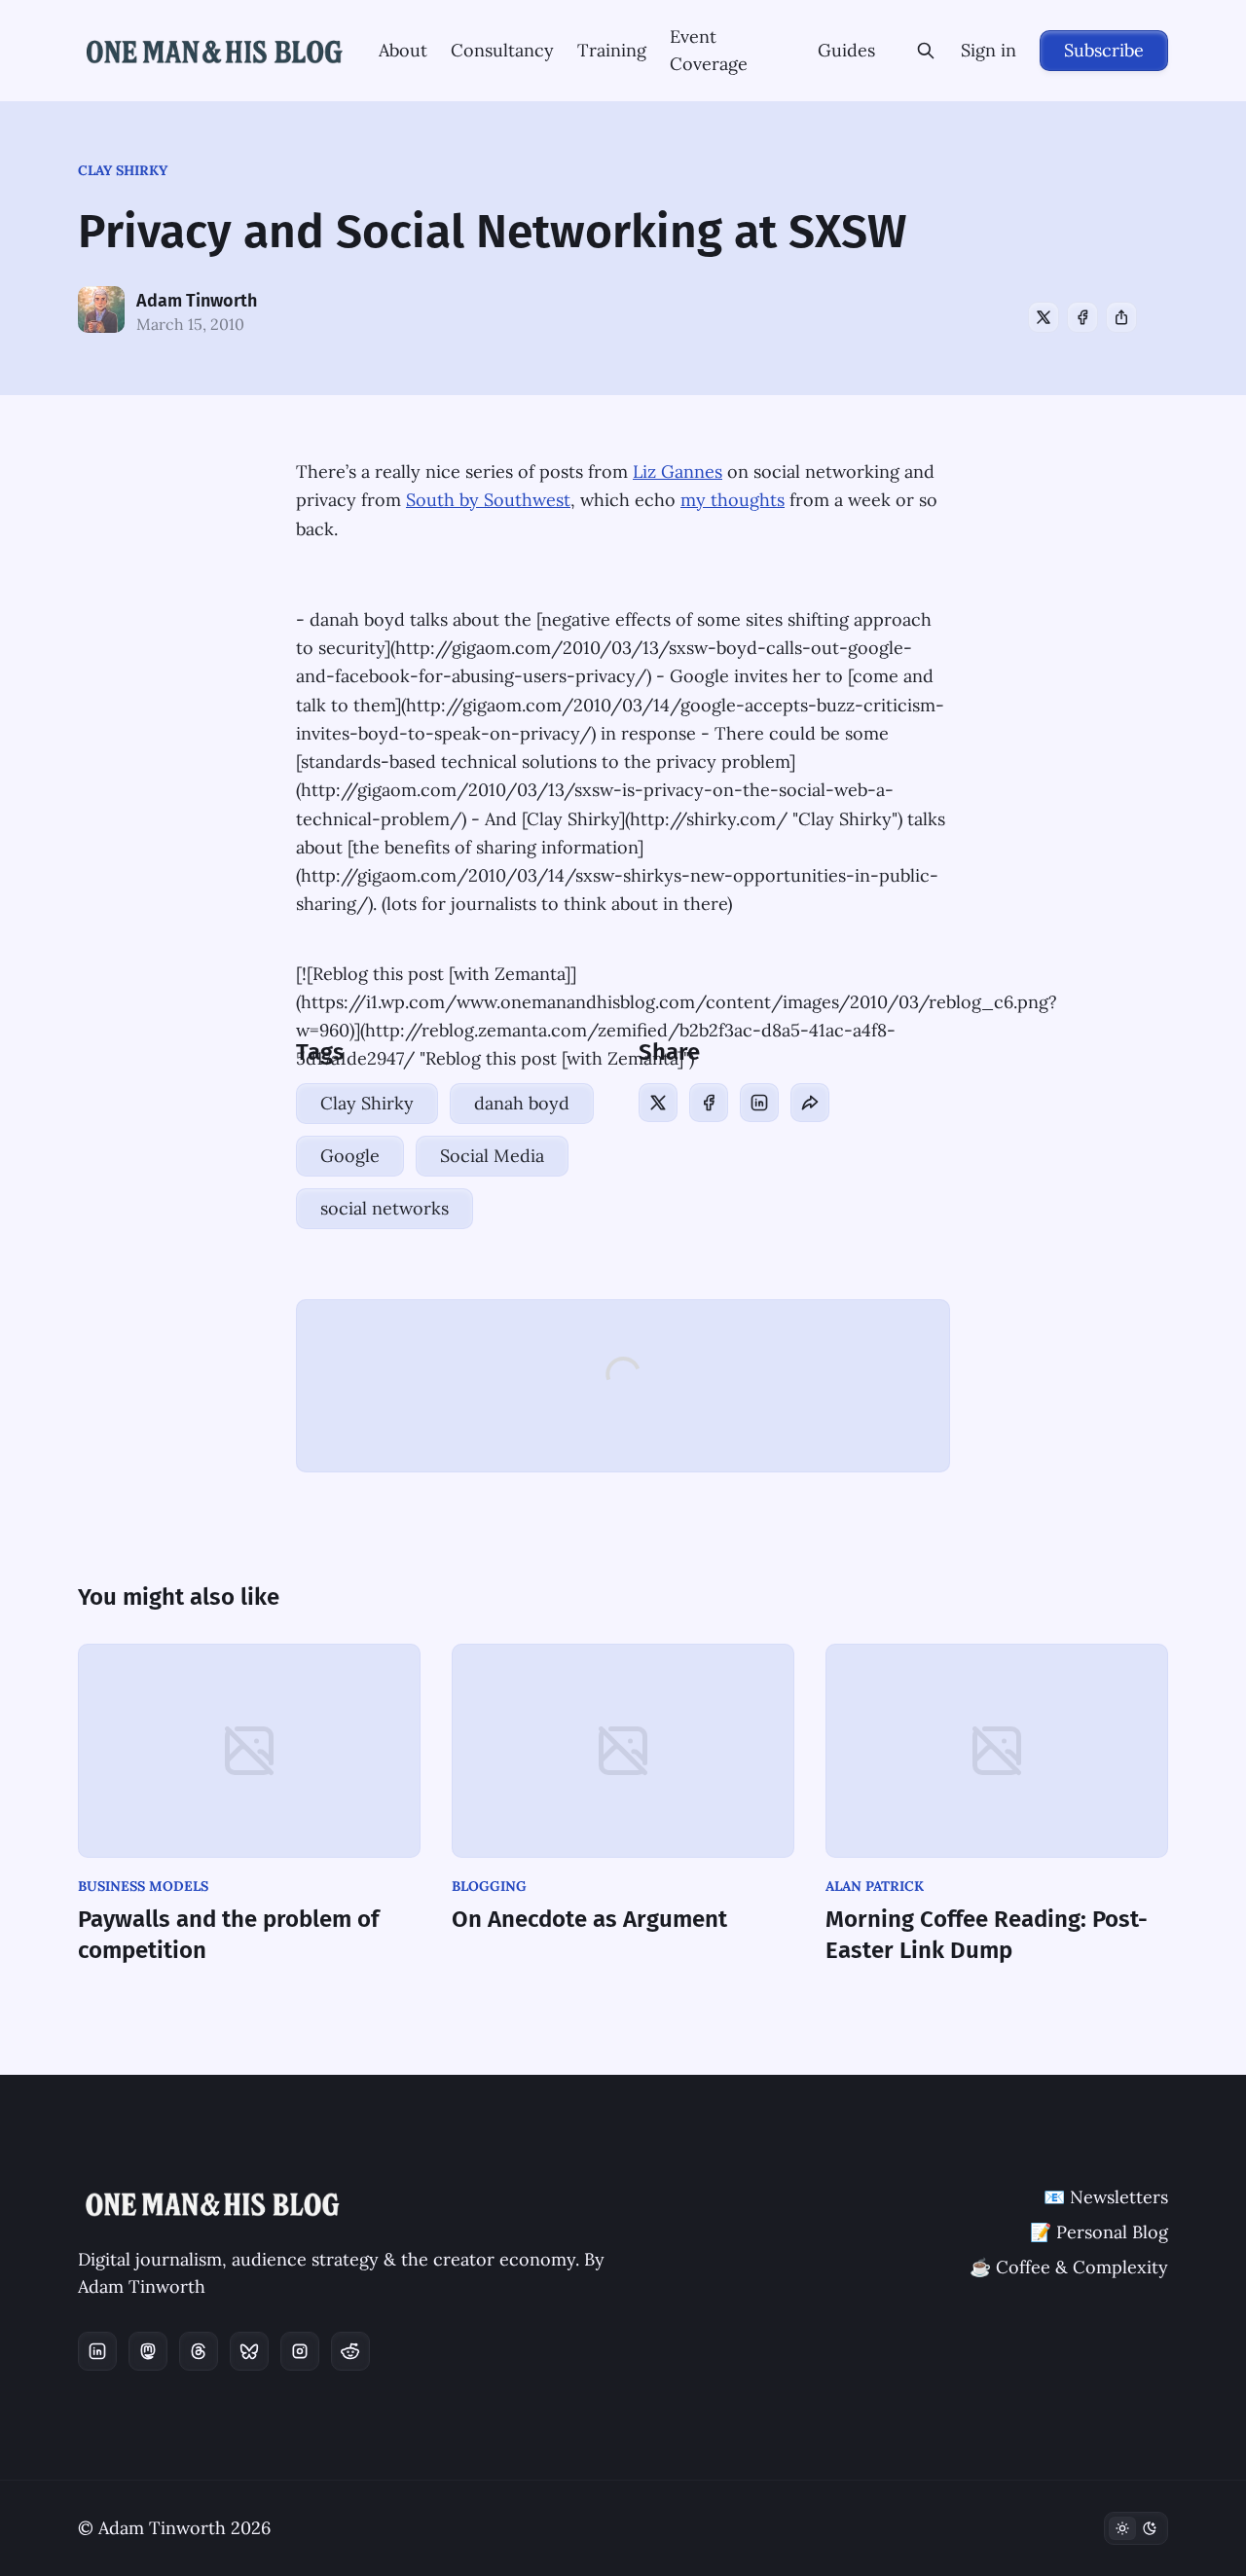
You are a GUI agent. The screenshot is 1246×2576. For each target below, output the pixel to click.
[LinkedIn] (759, 1103)
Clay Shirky (123, 170)
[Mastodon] (148, 2351)
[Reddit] (350, 2351)
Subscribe (1104, 50)
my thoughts (733, 500)
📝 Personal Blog (1099, 2232)
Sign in (989, 50)
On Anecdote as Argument (589, 1919)
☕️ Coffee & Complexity (1069, 2267)
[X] (1044, 317)
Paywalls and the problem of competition (228, 1935)
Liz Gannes (678, 472)
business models (143, 1886)
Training (612, 50)
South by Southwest (488, 500)
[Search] (926, 51)
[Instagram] (300, 2351)
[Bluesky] (249, 2351)
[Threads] (199, 2351)
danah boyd (522, 1103)
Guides (846, 50)
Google (350, 1156)
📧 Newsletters (1106, 2197)
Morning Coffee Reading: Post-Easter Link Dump (987, 1935)
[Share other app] (1121, 317)
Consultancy (502, 50)
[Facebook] (1082, 317)
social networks (385, 1208)
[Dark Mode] (1136, 2528)
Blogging (489, 1886)
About (403, 50)
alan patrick (875, 1886)
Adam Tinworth (197, 301)
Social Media (492, 1156)
